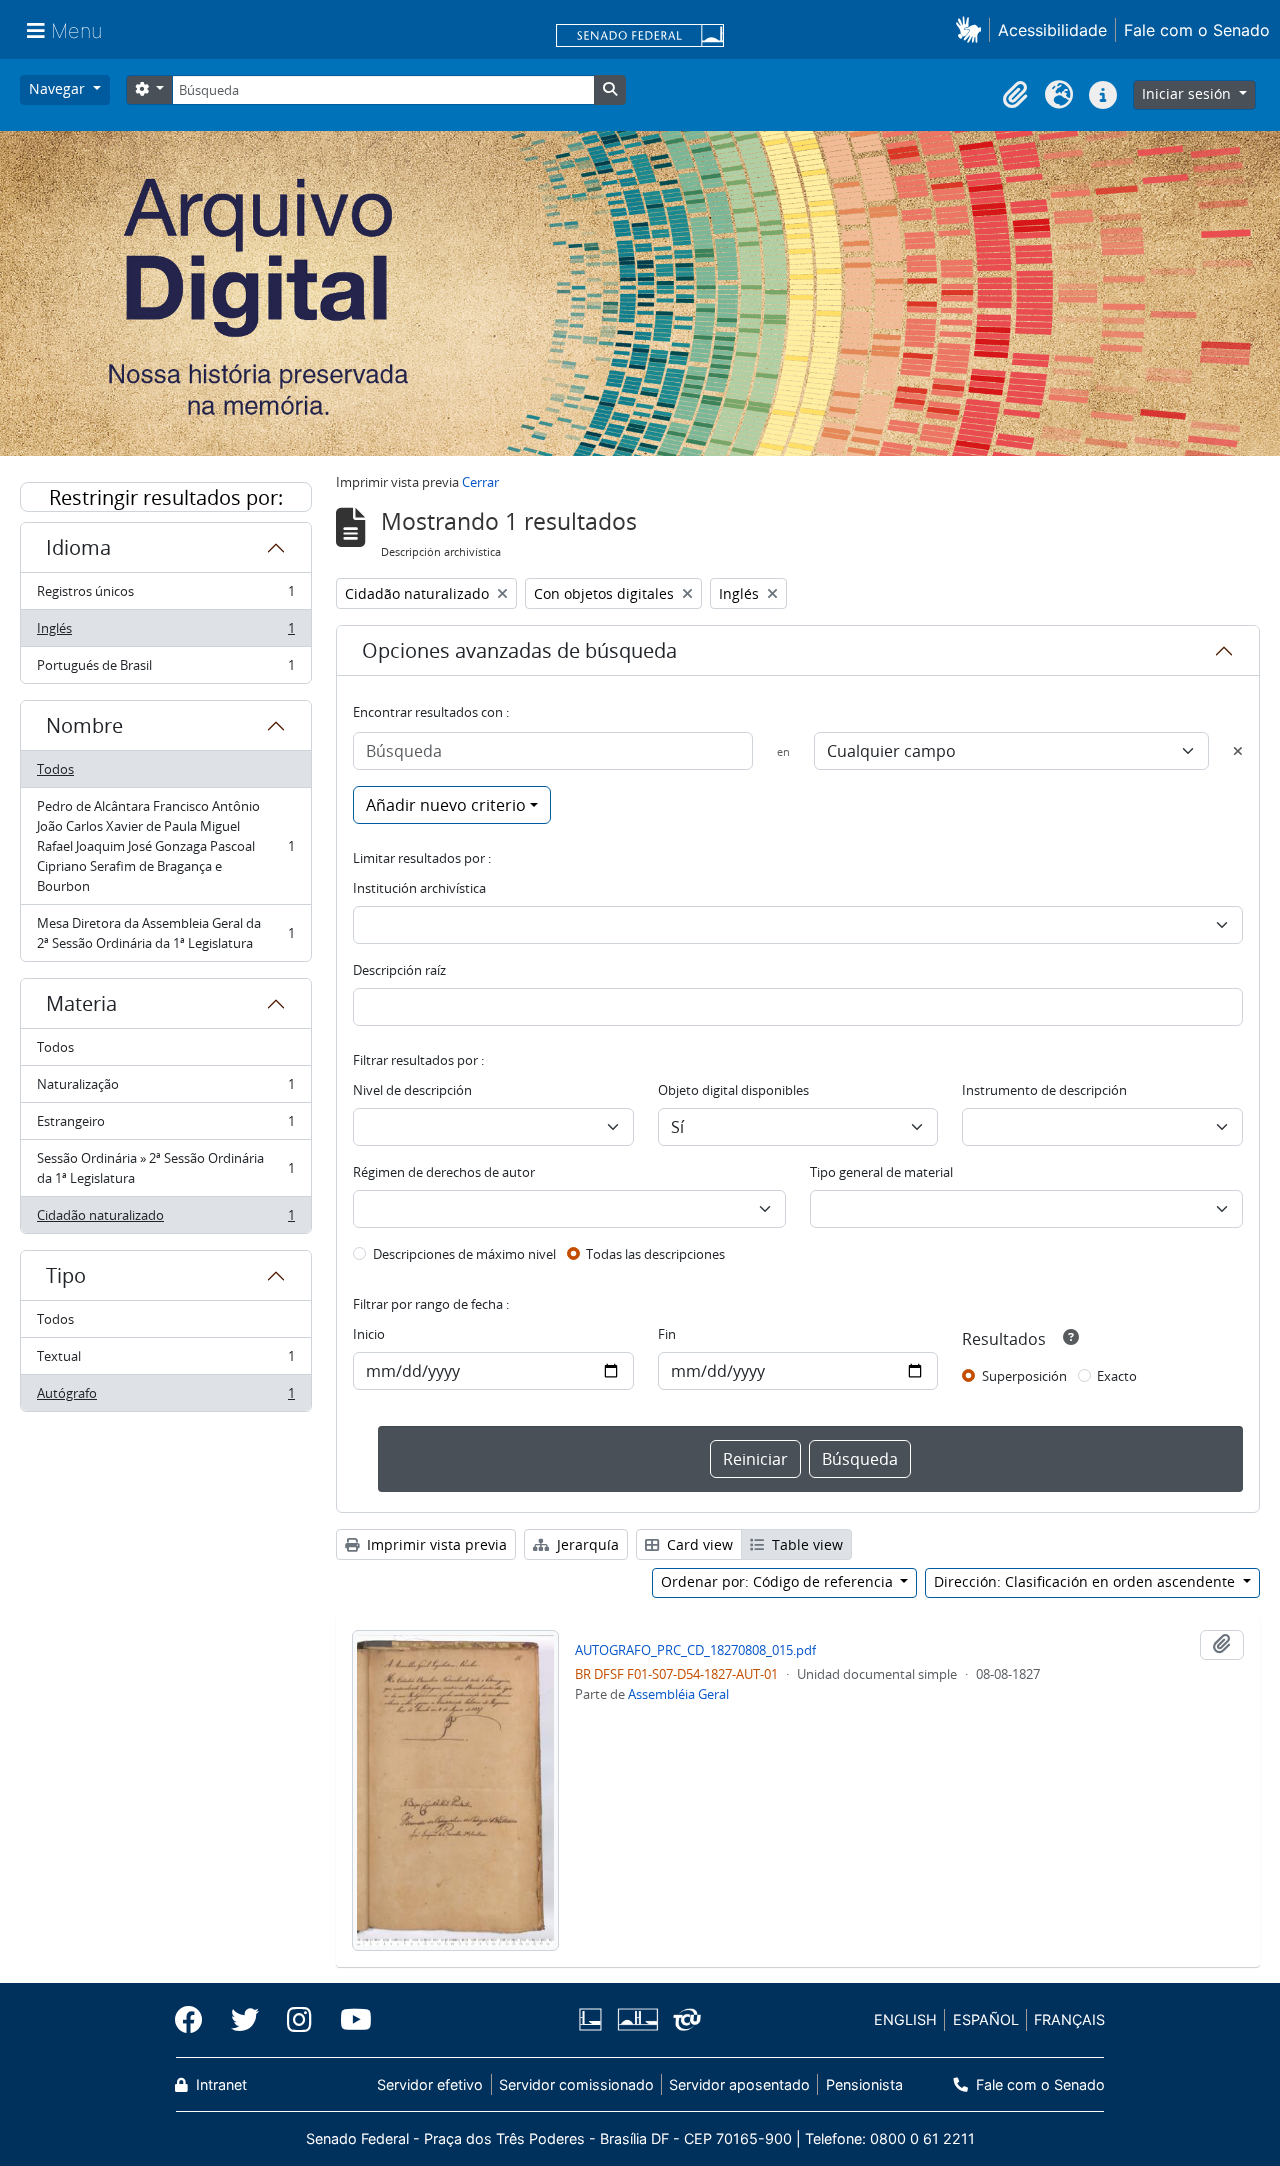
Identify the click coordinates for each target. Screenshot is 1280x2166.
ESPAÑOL (986, 2019)
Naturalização (165, 1089)
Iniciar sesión (1188, 93)
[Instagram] (299, 2020)
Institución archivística (419, 888)
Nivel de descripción (412, 1090)
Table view (805, 1544)
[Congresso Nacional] (637, 2019)
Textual (165, 1361)
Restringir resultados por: (166, 497)
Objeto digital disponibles (733, 1090)
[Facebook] (196, 2020)
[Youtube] (349, 2020)
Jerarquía (586, 1544)
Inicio (369, 1334)
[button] (972, 29)
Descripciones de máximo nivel (464, 1254)
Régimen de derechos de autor (444, 1172)
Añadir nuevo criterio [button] (446, 805)
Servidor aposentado (739, 2084)
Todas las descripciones (655, 1254)
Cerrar (480, 482)
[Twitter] (245, 2020)
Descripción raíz (399, 970)
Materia (81, 1003)
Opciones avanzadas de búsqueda (519, 650)
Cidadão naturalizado (165, 1219)
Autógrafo (165, 1397)
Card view (698, 1544)
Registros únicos (165, 596)
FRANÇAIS (1069, 2019)
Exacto (1117, 1376)
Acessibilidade (1052, 30)
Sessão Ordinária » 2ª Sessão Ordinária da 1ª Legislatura (165, 1168)
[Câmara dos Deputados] (594, 2019)
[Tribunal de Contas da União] (683, 2019)
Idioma (78, 547)
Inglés (165, 633)
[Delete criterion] (1238, 751)
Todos (55, 769)
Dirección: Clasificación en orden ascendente (1086, 1581)
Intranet (219, 2084)
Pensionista (864, 2084)
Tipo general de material (881, 1172)
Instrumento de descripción (1044, 1090)
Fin (667, 1334)
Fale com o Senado (1197, 30)
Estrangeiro (165, 1126)
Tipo (66, 1275)
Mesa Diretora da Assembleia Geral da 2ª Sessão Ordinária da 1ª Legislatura (165, 933)
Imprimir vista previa (435, 1544)
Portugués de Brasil (165, 669)
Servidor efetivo (430, 2084)
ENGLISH (905, 2019)
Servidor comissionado (576, 2084)
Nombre (84, 725)
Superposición (1024, 1376)
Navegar (59, 88)
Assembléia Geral (678, 1694)
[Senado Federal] (640, 37)
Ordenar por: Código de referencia (779, 1581)
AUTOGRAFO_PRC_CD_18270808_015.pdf (695, 1650)
